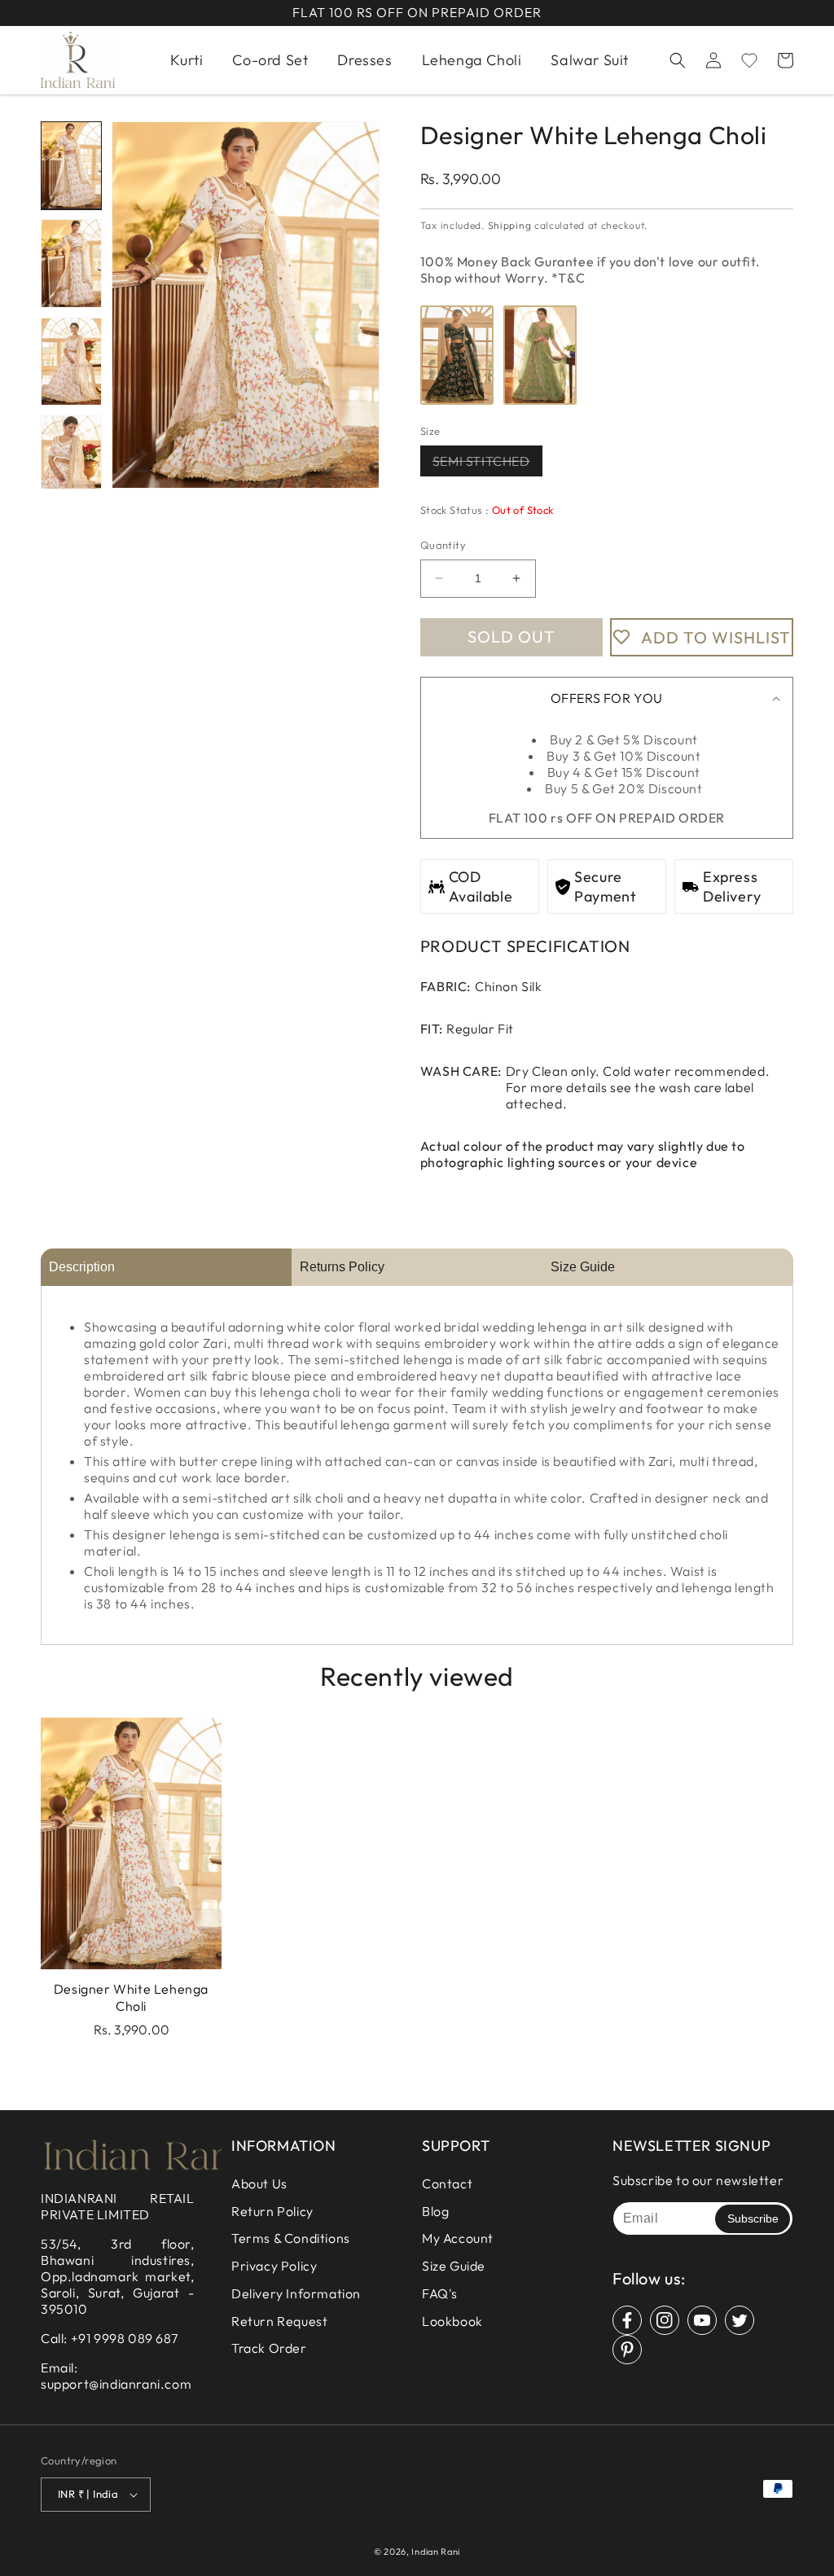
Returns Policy (342, 1267)
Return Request (279, 2321)
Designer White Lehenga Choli (131, 1997)
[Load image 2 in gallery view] (71, 263)
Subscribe (753, 2218)
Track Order (269, 2348)
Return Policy (272, 2211)
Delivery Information (296, 2293)
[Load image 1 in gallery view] (71, 165)
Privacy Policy (274, 2266)
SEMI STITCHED (487, 464)
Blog (435, 2211)
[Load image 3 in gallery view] (71, 362)
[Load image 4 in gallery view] (71, 459)
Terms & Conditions (291, 2238)
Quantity (443, 545)
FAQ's (440, 2293)
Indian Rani (436, 2552)
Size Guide (583, 1267)
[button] (678, 60)
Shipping (510, 225)
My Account (458, 2238)
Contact (447, 2183)
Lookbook (452, 2321)
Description (82, 1267)
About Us (259, 2183)
